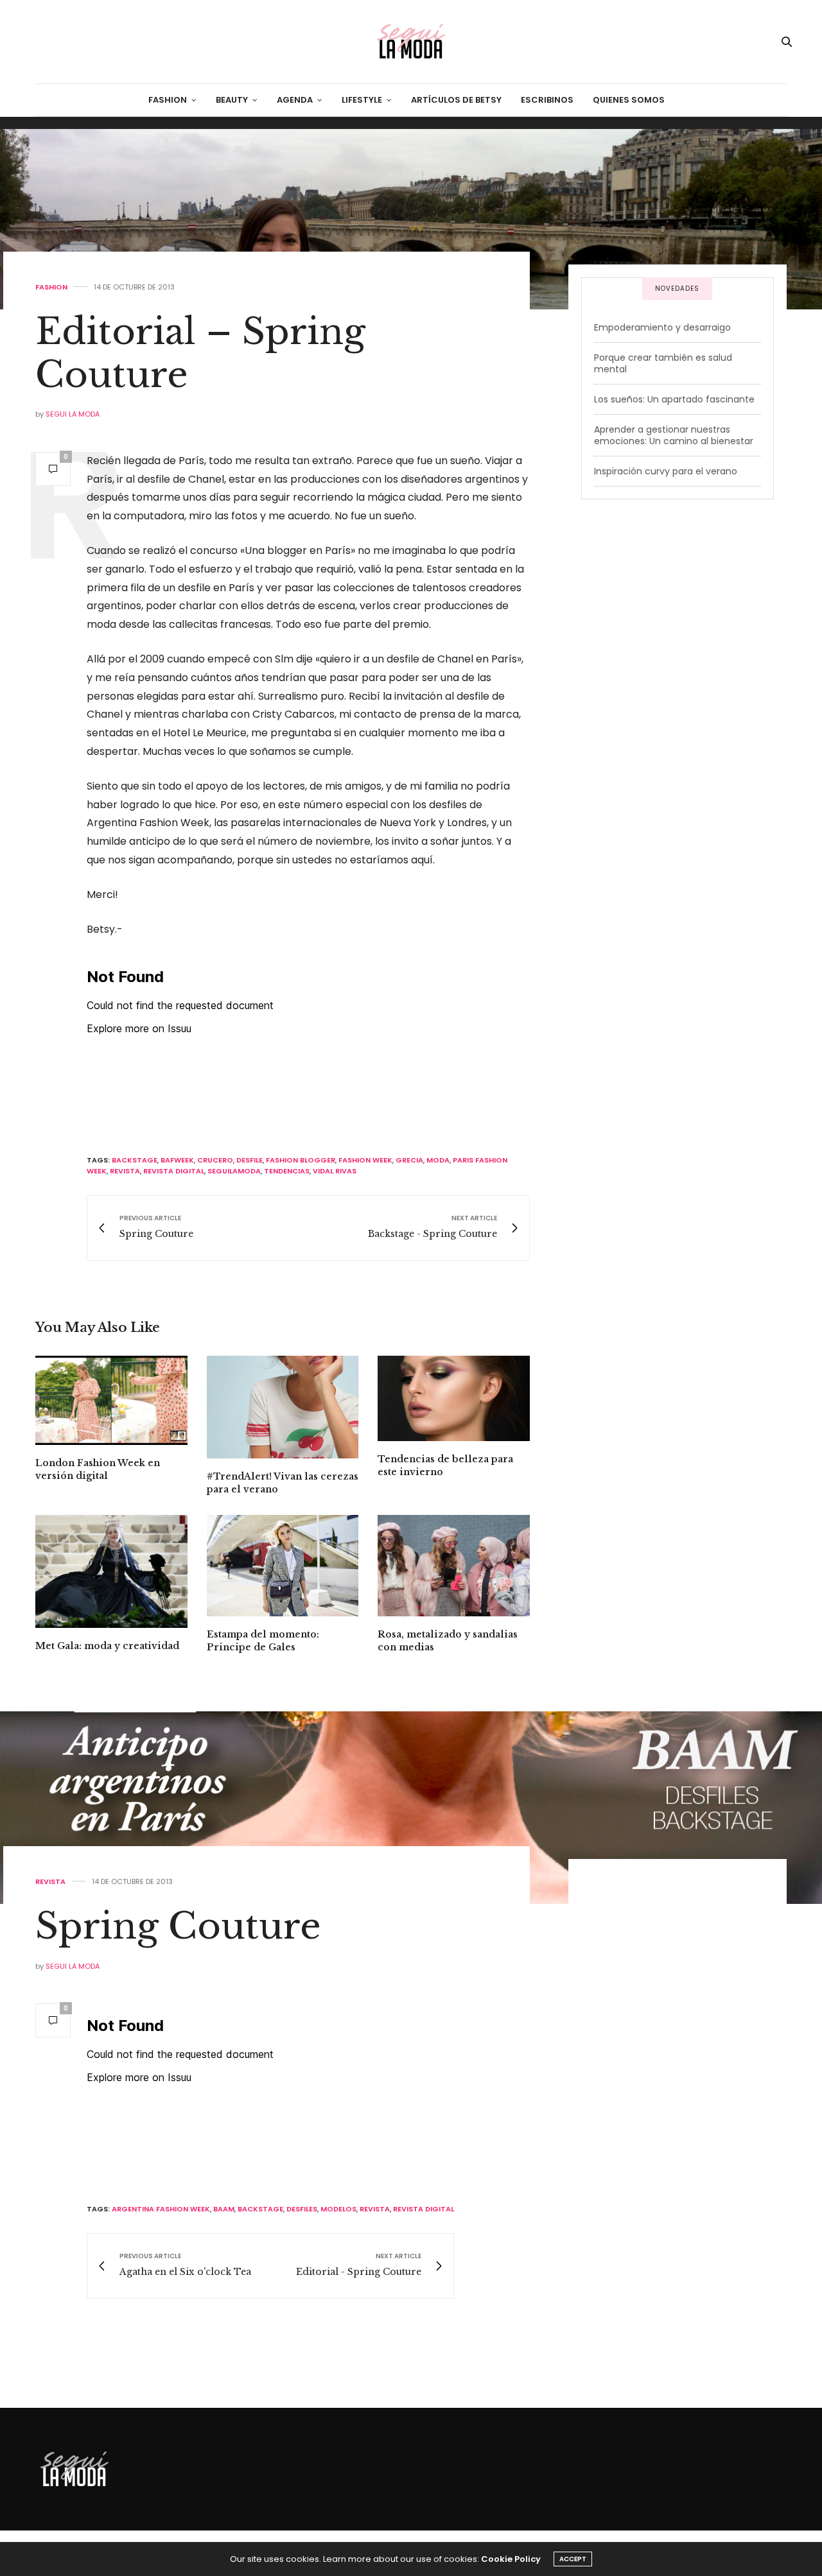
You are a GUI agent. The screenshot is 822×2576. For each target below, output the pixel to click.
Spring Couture (178, 1926)
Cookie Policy (511, 2559)
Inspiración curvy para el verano (666, 471)
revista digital (174, 1171)
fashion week (365, 1160)
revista (125, 1171)
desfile (249, 1160)
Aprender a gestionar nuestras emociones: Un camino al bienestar (674, 435)
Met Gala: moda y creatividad (107, 1646)
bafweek (177, 1160)
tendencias (287, 1171)
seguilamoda (234, 1171)
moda (438, 1160)
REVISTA (50, 1882)
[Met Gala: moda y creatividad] (111, 1571)
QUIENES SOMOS (629, 100)
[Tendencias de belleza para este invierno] (454, 1398)
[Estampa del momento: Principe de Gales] (283, 1566)
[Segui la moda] (411, 42)
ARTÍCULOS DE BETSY (456, 100)
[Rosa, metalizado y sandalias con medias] (454, 1566)
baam (224, 2209)
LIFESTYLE (362, 100)
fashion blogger (301, 1160)
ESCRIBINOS (547, 100)
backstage (135, 1160)
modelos (338, 2209)
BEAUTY (232, 100)
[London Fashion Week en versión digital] (111, 1400)
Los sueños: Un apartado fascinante (674, 399)
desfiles (302, 2209)
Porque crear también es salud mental (663, 363)
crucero (215, 1160)
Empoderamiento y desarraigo (662, 327)
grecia (409, 1160)
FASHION (168, 100)
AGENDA (295, 100)
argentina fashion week (161, 2209)
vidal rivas (335, 1171)
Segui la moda (73, 414)
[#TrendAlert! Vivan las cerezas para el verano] (283, 1407)
